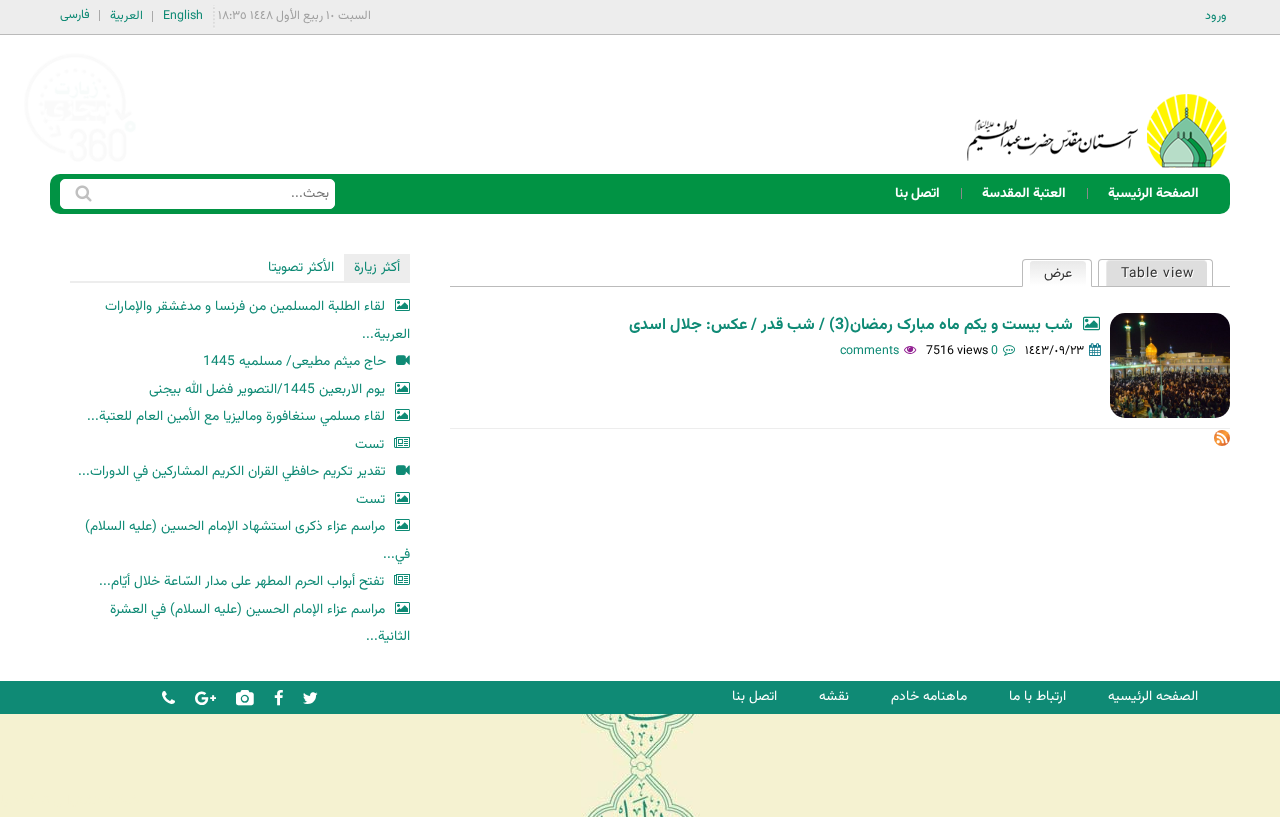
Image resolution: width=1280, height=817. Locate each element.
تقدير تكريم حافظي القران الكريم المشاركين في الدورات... (232, 471)
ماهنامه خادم (929, 696)
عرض (1050, 273)
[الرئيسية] (1097, 104)
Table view (1157, 273)
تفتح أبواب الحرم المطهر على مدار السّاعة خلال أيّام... (241, 581)
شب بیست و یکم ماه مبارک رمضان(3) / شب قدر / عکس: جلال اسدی (851, 325)
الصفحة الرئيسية (1153, 193)
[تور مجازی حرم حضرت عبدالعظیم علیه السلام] (80, 163)
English (183, 16)
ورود (1216, 16)
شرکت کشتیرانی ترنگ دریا (69, 800)
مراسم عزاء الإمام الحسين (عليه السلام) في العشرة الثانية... (260, 623)
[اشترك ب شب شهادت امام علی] (1222, 442)
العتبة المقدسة (1024, 193)
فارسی (75, 15)
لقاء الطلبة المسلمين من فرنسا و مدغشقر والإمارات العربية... (257, 320)
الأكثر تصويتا (301, 267)
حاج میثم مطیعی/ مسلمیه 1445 (294, 361)
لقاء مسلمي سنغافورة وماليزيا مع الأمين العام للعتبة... (236, 416)
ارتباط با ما (1037, 696)
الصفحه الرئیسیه (1153, 696)
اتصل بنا (917, 193)
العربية (126, 16)
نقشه (834, 696)
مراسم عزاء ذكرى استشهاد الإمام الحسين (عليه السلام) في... (247, 540)
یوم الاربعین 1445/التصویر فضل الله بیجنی (267, 389)
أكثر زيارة (377, 267)
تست (369, 444)
